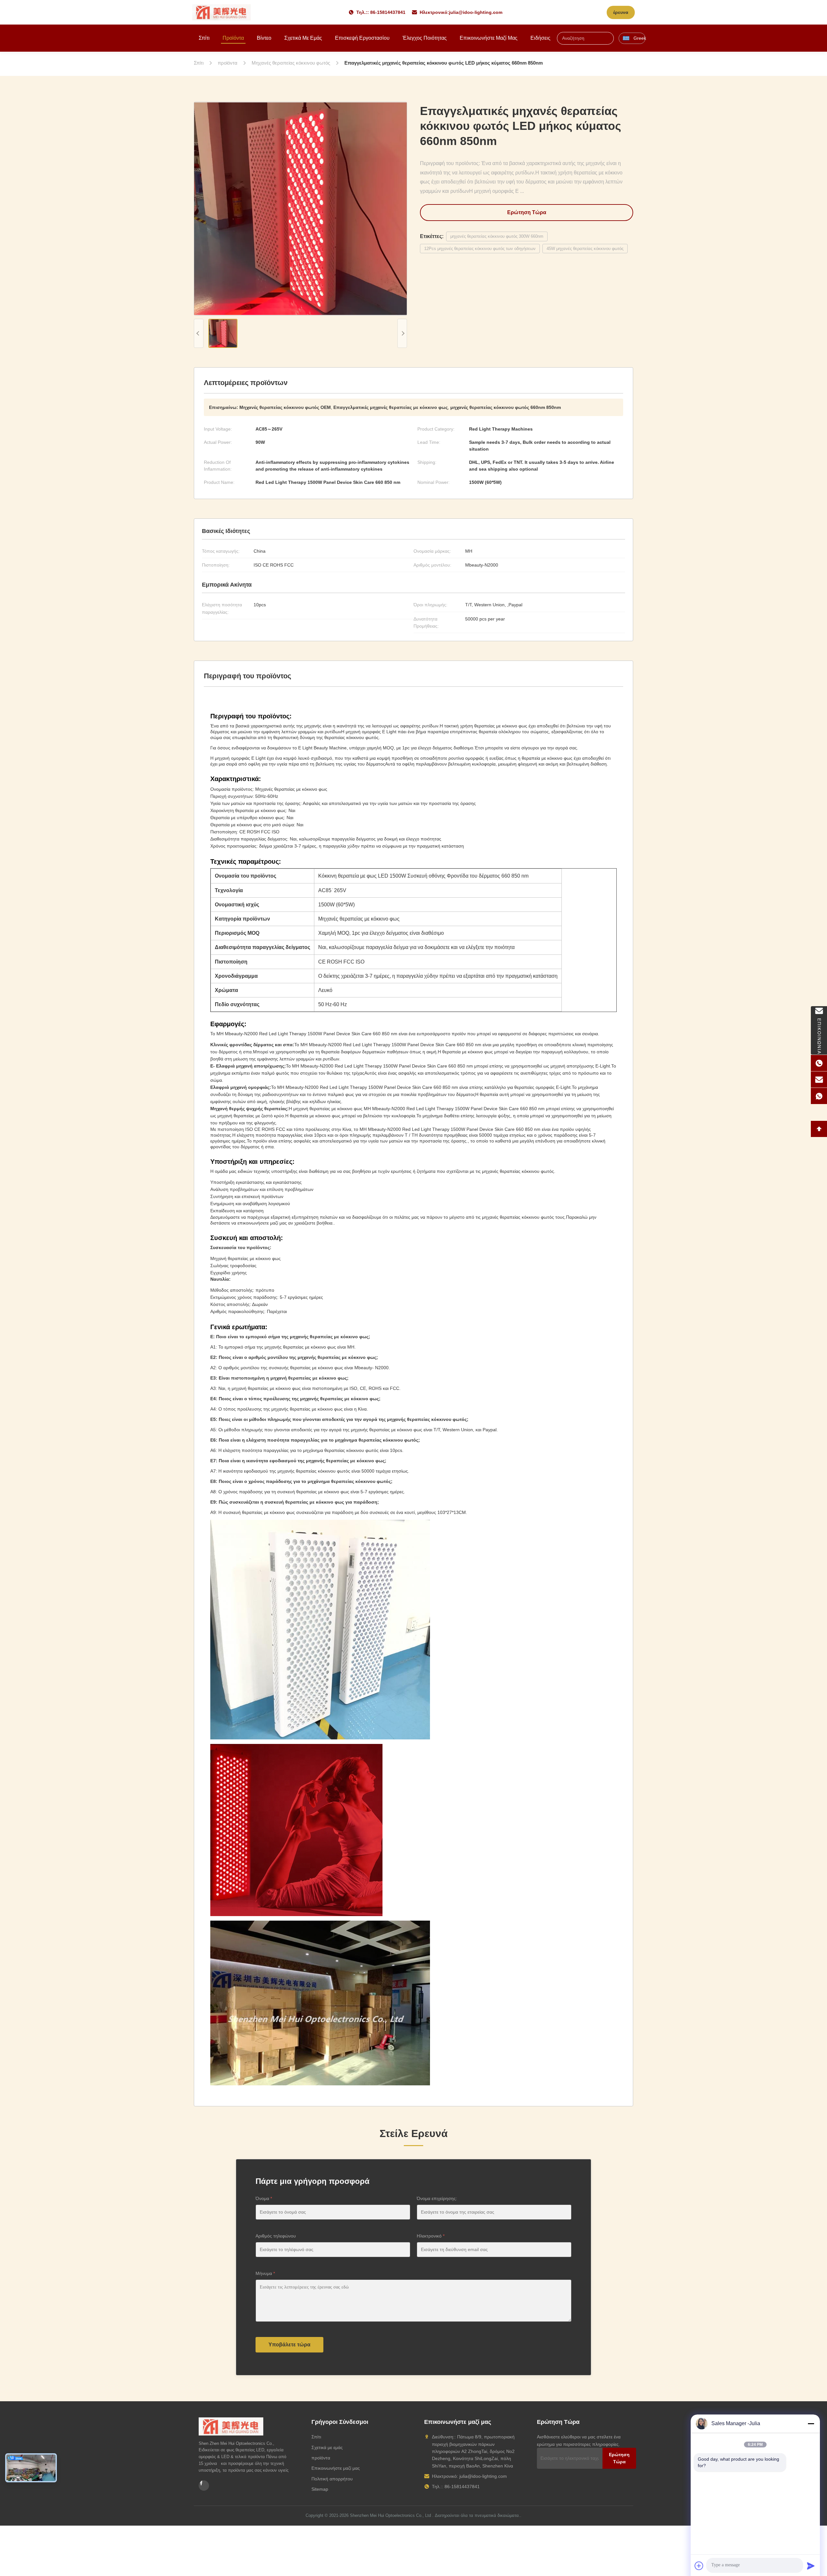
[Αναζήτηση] (610, 38)
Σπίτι (204, 38)
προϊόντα (321, 2458)
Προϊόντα (233, 38)
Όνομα (264, 2198)
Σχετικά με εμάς (303, 38)
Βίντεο (264, 38)
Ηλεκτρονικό (431, 2236)
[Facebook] (204, 2486)
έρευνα (621, 12)
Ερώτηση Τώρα (527, 212)
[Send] (811, 2566)
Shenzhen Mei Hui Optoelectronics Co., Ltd (390, 2515)
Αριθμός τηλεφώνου (276, 2236)
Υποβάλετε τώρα (289, 2345)
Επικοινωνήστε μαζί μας (489, 38)
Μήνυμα (265, 2273)
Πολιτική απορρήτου (332, 2479)
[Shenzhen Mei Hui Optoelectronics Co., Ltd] (221, 12)
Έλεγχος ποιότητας (425, 38)
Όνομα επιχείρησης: (437, 2198)
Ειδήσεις (540, 38)
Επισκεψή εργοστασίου (362, 38)
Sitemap (320, 2489)
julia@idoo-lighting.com (476, 12)
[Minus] (811, 2424)
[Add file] (699, 2566)
